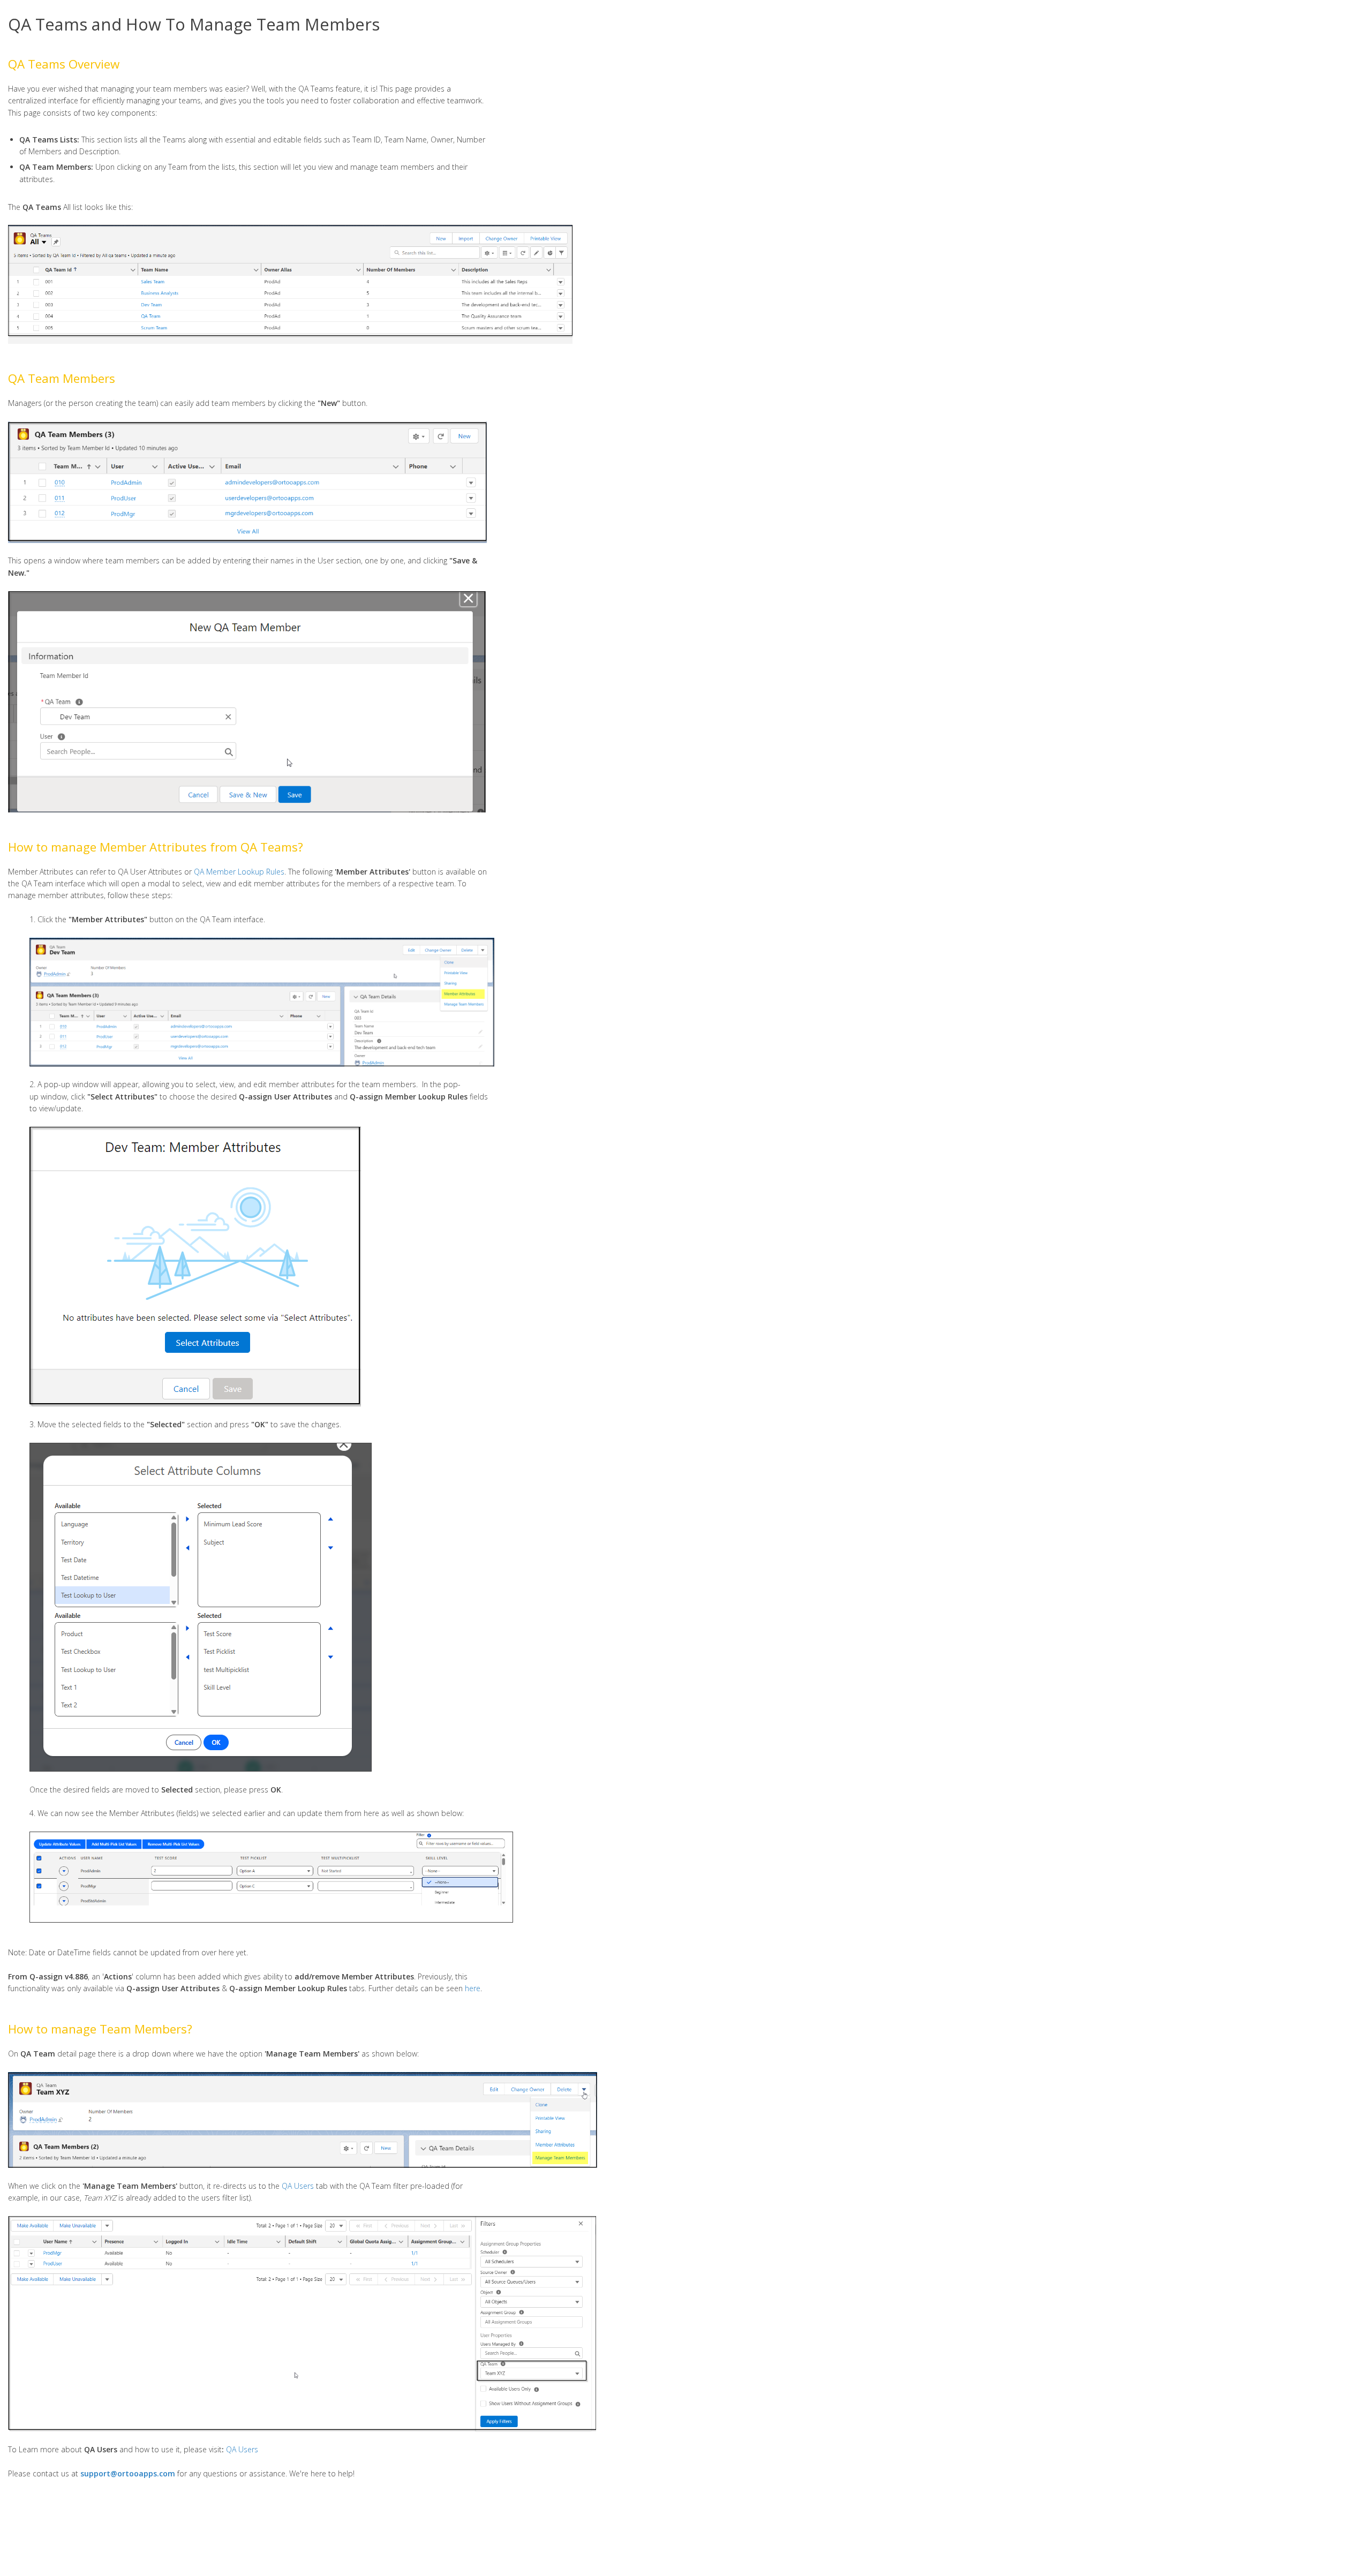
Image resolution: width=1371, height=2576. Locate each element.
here (473, 1988)
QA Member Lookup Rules (239, 872)
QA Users (298, 2186)
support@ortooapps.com (128, 2473)
